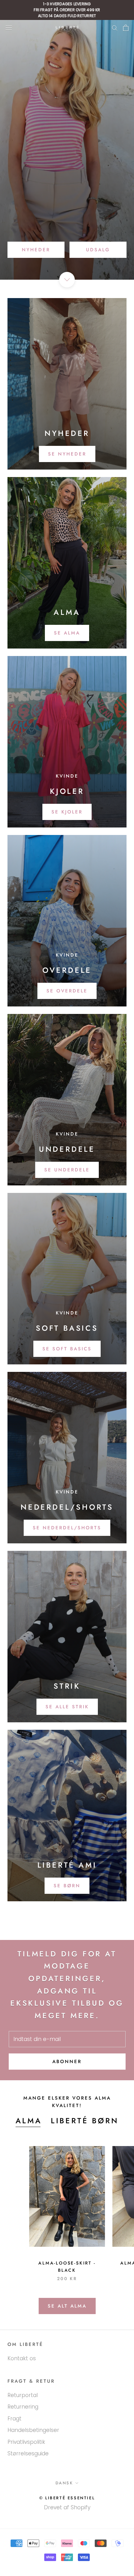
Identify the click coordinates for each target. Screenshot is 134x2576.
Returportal (23, 2395)
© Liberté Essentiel (67, 2498)
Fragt (14, 2419)
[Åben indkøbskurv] (126, 28)
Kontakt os (22, 2358)
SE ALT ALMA (67, 2306)
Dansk (64, 2483)
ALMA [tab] (29, 2121)
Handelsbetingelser (33, 2430)
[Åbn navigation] (9, 28)
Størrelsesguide (28, 2453)
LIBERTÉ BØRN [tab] (85, 2121)
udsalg (98, 250)
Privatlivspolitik (26, 2442)
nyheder (36, 250)
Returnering (23, 2407)
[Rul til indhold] (67, 280)
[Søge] (115, 28)
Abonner (67, 2062)
